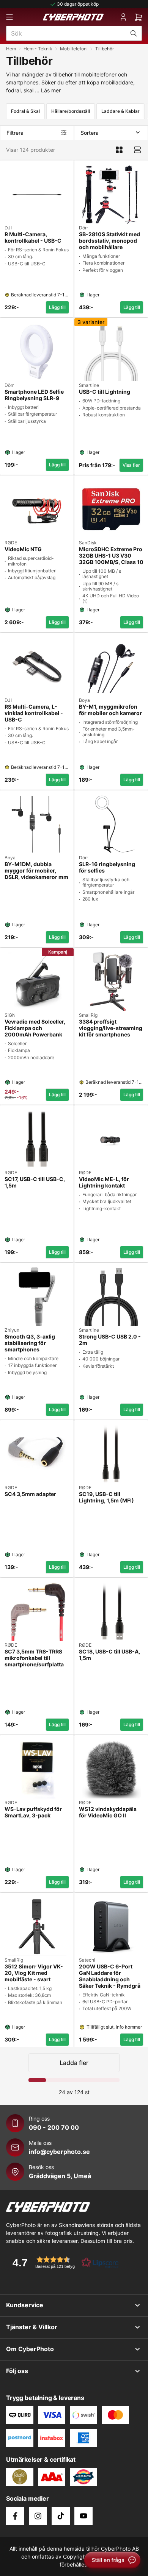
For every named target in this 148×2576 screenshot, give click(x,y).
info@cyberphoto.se (59, 2152)
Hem (11, 49)
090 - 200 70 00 (54, 2127)
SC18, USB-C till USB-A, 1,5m (109, 1655)
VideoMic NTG (23, 549)
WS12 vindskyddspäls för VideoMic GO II (108, 1812)
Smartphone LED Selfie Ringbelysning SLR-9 (34, 395)
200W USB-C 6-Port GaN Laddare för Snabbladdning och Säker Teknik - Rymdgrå (110, 1976)
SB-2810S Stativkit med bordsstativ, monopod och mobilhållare (109, 241)
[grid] (74, 1102)
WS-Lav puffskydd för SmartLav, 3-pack (33, 1812)
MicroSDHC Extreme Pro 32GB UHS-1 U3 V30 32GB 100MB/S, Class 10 (111, 556)
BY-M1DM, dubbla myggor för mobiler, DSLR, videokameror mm (36, 871)
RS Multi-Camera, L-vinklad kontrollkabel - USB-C (34, 713)
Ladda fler (74, 2063)
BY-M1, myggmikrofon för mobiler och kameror (110, 710)
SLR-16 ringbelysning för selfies (107, 867)
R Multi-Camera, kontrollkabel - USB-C (33, 238)
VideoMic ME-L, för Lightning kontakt (104, 1182)
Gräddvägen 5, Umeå (60, 2176)
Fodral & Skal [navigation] (25, 111)
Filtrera (15, 133)
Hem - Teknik (38, 49)
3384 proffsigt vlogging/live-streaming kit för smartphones (111, 1028)
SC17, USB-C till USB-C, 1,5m (35, 1182)
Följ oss (17, 2371)
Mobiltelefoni (74, 49)
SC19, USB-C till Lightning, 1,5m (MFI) (106, 1497)
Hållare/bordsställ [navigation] (71, 111)
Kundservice (25, 2305)
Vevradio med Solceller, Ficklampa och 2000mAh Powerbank (35, 1028)
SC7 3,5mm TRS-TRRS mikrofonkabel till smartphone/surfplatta (34, 1658)
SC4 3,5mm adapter (30, 1494)
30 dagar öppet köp (78, 4)
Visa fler (131, 465)
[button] (63, 2262)
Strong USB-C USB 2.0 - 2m (110, 1340)
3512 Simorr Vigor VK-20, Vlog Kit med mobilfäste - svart (34, 1973)
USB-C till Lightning (105, 392)
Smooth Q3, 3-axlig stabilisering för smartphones (30, 1343)
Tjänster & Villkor (32, 2327)
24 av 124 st (74, 2092)
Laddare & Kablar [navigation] (120, 111)
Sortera (90, 133)
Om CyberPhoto (30, 2349)
